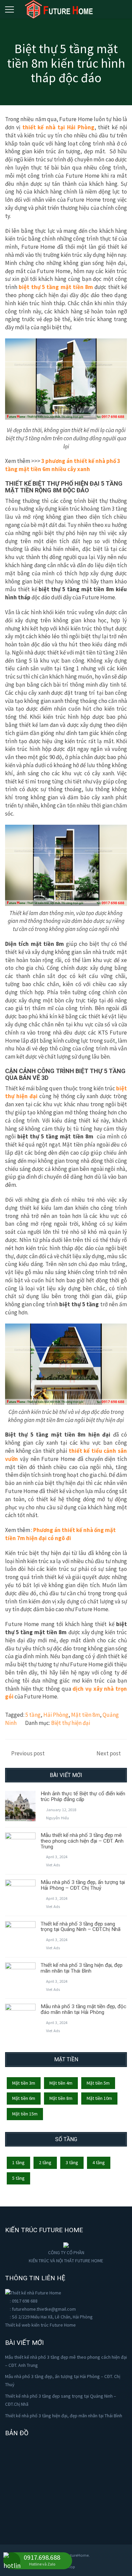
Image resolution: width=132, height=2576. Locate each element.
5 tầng (33, 1715)
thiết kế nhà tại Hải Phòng (58, 127)
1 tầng (18, 2162)
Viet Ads (53, 1865)
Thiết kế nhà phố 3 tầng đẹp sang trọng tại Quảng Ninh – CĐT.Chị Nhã (81, 1927)
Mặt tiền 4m (61, 2083)
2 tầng (45, 2162)
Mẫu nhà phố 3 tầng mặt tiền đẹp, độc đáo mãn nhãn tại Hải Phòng (83, 2009)
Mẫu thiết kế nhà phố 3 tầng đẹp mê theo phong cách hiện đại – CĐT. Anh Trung (82, 1841)
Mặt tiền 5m (98, 2083)
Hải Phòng (56, 1715)
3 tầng (72, 2162)
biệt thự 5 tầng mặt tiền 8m (56, 287)
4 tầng (99, 2162)
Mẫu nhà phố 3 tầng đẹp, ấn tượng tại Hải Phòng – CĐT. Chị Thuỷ (83, 1885)
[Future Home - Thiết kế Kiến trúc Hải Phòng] (59, 8)
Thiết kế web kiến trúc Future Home (40, 2325)
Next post (109, 1753)
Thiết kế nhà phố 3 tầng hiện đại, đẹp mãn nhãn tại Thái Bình (82, 1968)
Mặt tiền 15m (25, 2114)
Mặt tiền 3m (24, 2083)
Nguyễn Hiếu (58, 1818)
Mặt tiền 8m (85, 1715)
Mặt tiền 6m (24, 2098)
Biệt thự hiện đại (71, 1723)
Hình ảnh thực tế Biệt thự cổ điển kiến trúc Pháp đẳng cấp (83, 1796)
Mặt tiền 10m (99, 2098)
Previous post (28, 1753)
